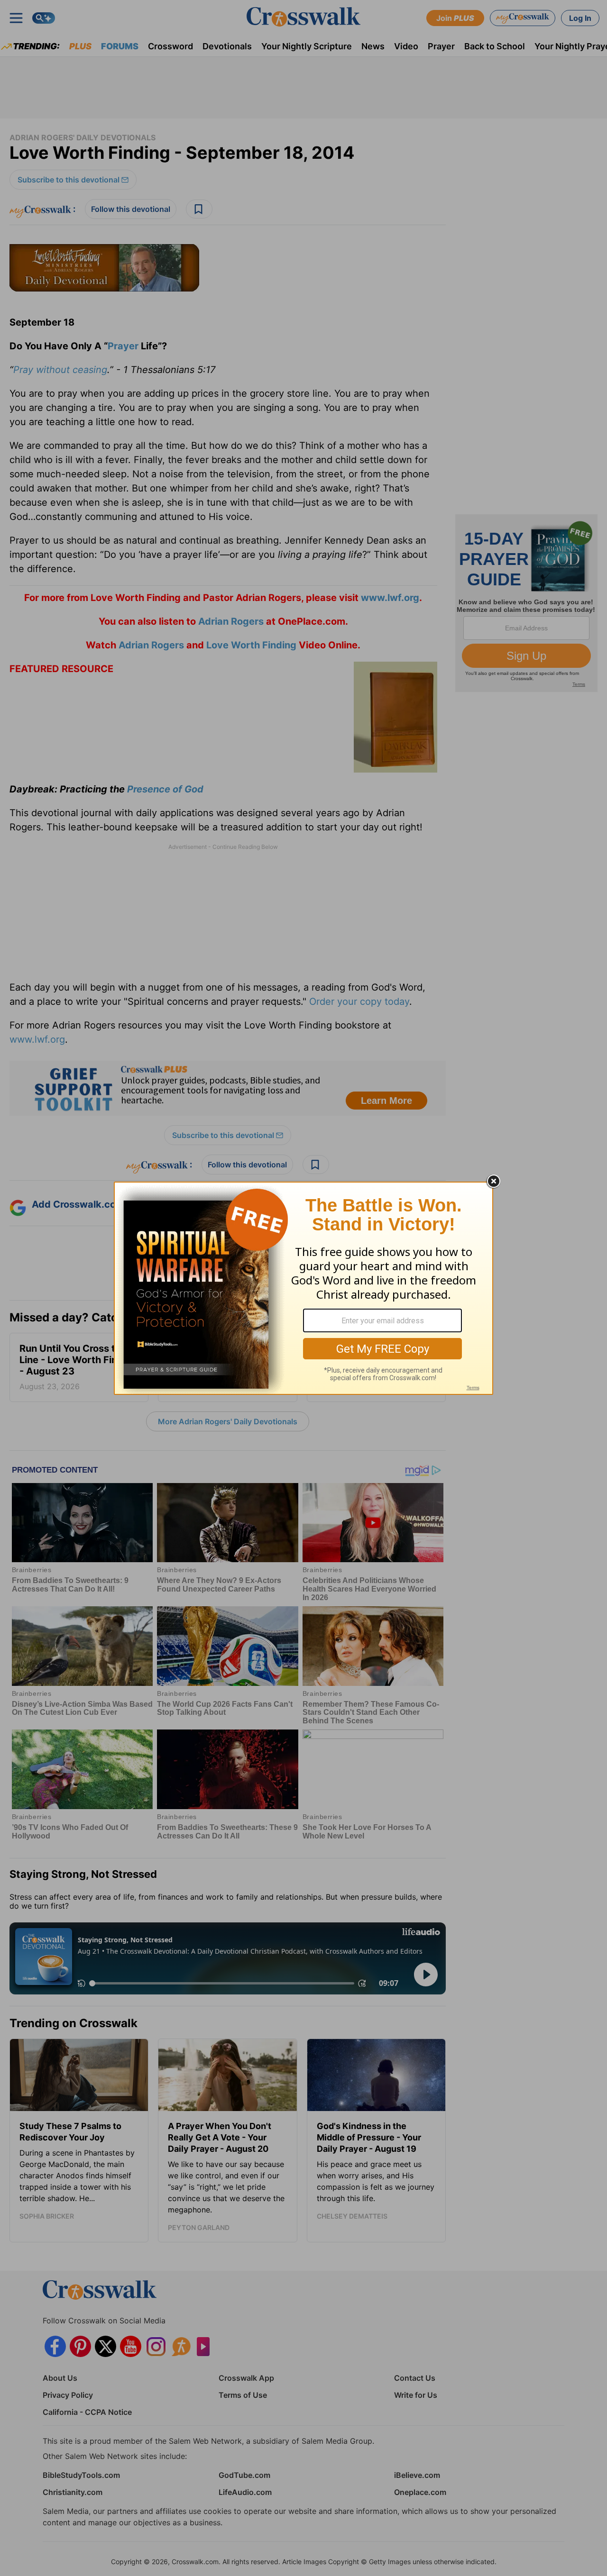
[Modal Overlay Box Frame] (303, 1288)
